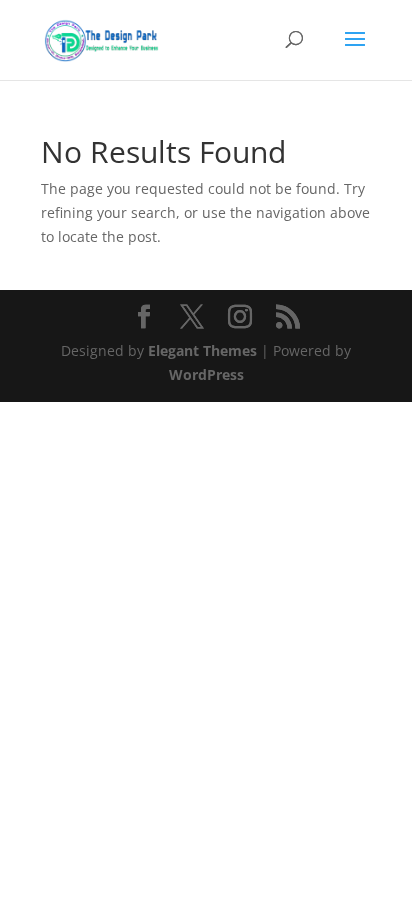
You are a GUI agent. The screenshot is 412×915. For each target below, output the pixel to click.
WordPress (206, 374)
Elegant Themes (202, 350)
